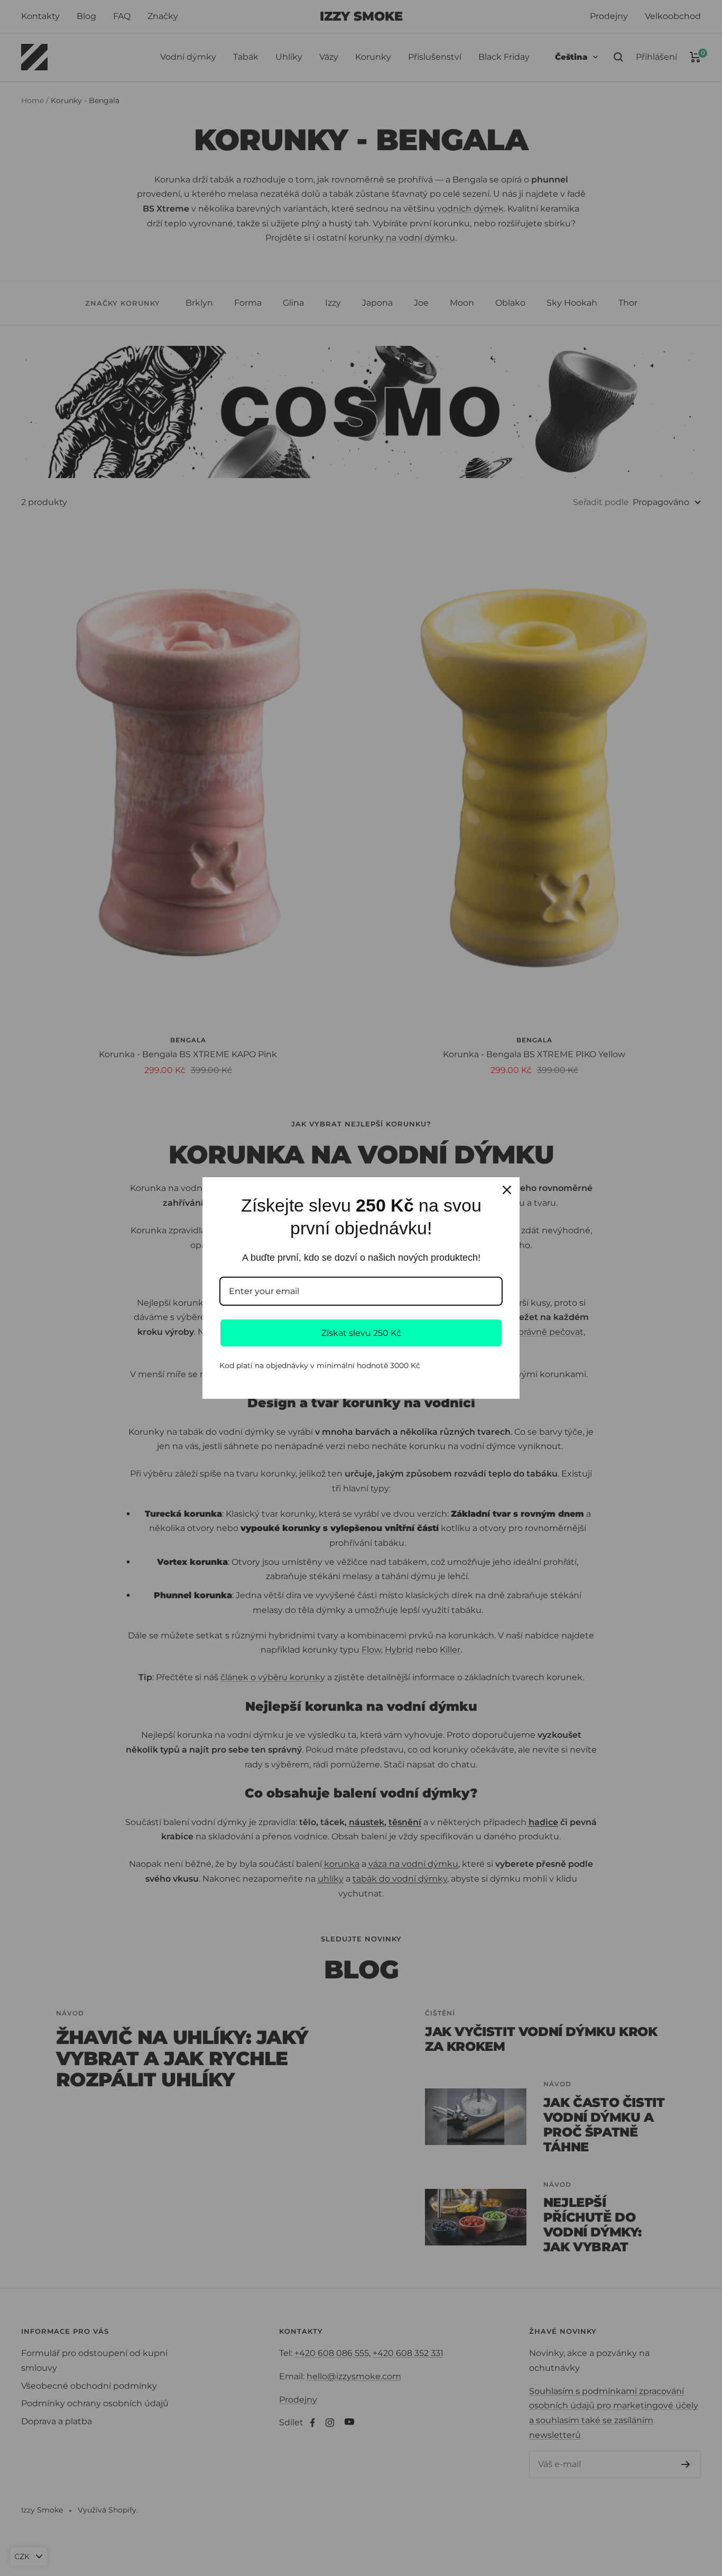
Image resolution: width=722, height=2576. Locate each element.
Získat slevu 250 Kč (361, 1333)
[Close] (507, 1190)
